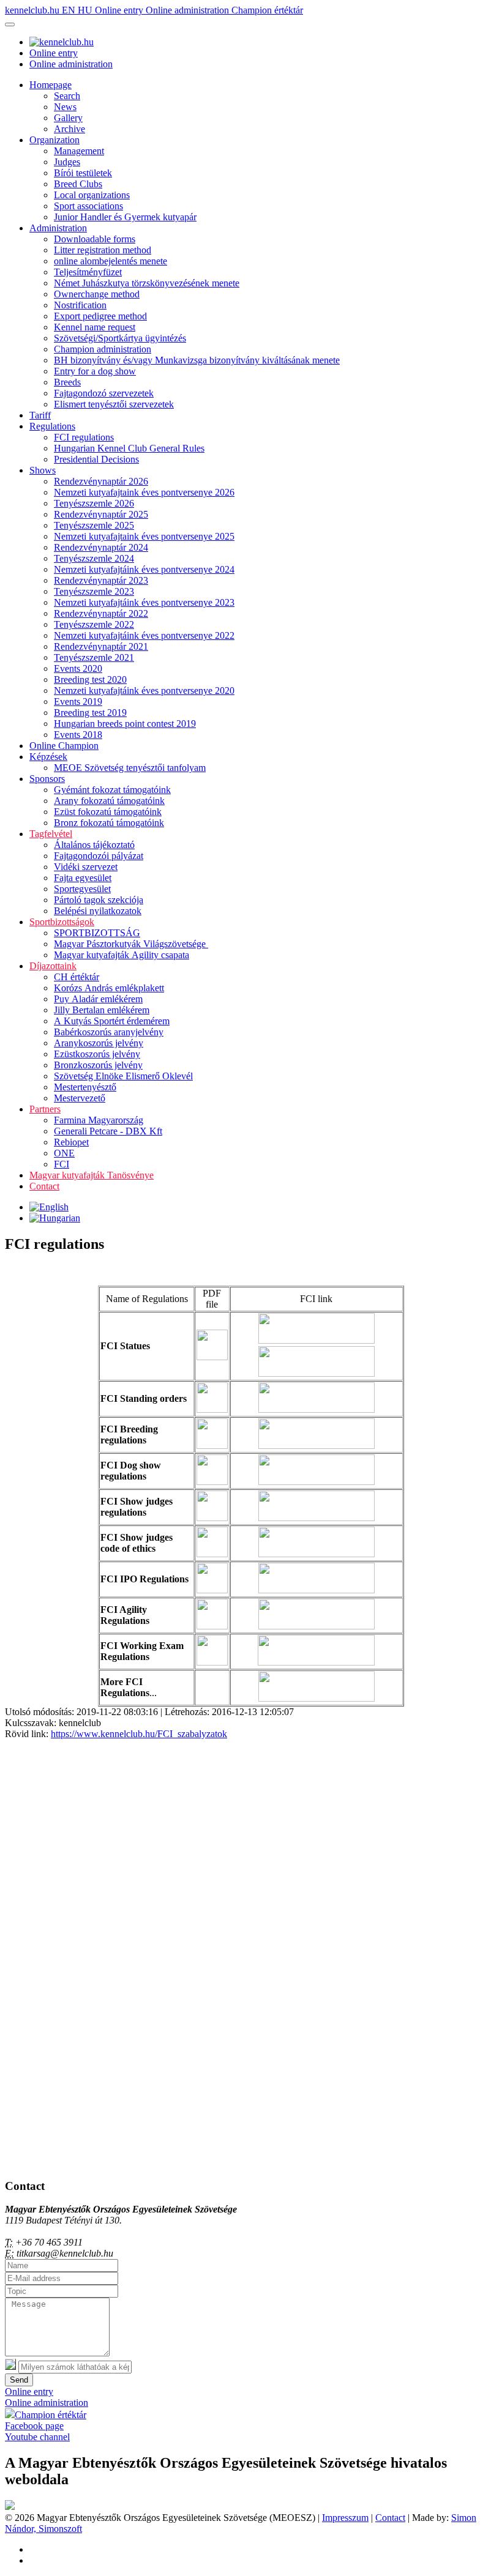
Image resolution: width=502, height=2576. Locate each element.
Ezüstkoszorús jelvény (97, 1054)
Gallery (68, 118)
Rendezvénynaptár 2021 (101, 646)
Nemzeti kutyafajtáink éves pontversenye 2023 (144, 602)
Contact (44, 1186)
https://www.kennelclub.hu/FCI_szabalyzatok (139, 1734)
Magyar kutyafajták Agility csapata (122, 955)
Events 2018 (78, 735)
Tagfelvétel (51, 834)
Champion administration (103, 349)
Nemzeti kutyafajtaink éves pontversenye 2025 (144, 536)
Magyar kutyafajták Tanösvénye (92, 1175)
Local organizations (92, 195)
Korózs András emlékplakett (109, 988)
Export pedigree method (100, 316)
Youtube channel (37, 2437)
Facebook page (34, 2426)
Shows (43, 470)
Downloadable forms (95, 239)
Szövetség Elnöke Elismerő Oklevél (123, 1076)
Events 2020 (78, 668)
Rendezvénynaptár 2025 (101, 514)
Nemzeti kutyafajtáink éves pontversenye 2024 (144, 569)
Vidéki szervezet (86, 867)
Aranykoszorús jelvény (99, 1043)
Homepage (51, 85)
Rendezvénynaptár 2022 (101, 613)
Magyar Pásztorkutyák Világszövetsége (131, 944)
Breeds (67, 382)
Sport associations (88, 206)
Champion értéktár (267, 10)
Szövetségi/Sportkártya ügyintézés (120, 338)
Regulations (52, 426)
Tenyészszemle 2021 (94, 657)
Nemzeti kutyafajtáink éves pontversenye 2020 (144, 691)
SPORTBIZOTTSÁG (97, 933)
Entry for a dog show (95, 371)
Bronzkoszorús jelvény (98, 1065)
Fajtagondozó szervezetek (104, 393)
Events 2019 (78, 702)
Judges (67, 162)
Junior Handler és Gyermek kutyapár (125, 217)
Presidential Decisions (96, 459)
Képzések (48, 757)
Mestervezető (80, 1098)
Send (19, 2380)
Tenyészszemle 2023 (94, 591)
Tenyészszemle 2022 (94, 624)
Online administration (189, 10)
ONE (64, 1153)
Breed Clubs (78, 184)
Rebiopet (71, 1142)
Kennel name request (95, 327)
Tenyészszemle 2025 (94, 525)
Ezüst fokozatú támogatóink (108, 812)
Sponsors (47, 779)
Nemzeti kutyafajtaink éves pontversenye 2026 (144, 492)
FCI (62, 1164)
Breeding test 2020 (90, 679)
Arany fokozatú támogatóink (109, 801)
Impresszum (345, 2518)
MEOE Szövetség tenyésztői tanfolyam (130, 768)
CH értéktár (77, 977)
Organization (54, 140)
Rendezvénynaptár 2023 (101, 580)
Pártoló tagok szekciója (99, 900)
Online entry (120, 10)
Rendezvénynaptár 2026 (101, 481)
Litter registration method (103, 250)
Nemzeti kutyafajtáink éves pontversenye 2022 (144, 635)
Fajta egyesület (83, 878)
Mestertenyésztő (85, 1087)
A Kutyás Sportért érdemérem (112, 1021)
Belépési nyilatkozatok (98, 911)
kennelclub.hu (33, 10)
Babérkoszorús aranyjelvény (109, 1032)
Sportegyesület (82, 889)
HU (86, 10)
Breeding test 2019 (90, 713)
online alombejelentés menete (111, 261)
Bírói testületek (83, 173)
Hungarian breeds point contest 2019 (125, 724)
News (65, 107)
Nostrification (80, 305)
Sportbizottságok (62, 922)
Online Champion (64, 746)
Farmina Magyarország (99, 1120)
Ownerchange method (97, 294)
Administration (58, 228)
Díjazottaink (53, 966)
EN (70, 10)
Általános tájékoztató (94, 845)
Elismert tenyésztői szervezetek (114, 404)
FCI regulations (84, 437)
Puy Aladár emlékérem (98, 999)
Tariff (40, 415)
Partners (45, 1109)
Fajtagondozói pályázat (99, 856)
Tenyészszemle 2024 (94, 558)
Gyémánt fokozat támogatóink (112, 790)
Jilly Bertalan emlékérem (102, 1010)
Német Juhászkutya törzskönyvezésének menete (147, 283)
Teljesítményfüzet (88, 272)
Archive (69, 129)
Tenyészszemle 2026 (94, 503)
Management (79, 151)
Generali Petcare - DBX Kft (108, 1131)
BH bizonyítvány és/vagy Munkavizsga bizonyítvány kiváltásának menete (197, 360)
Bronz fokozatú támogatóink (109, 823)
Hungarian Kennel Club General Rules (129, 448)
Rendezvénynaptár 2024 (101, 547)
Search (67, 96)
